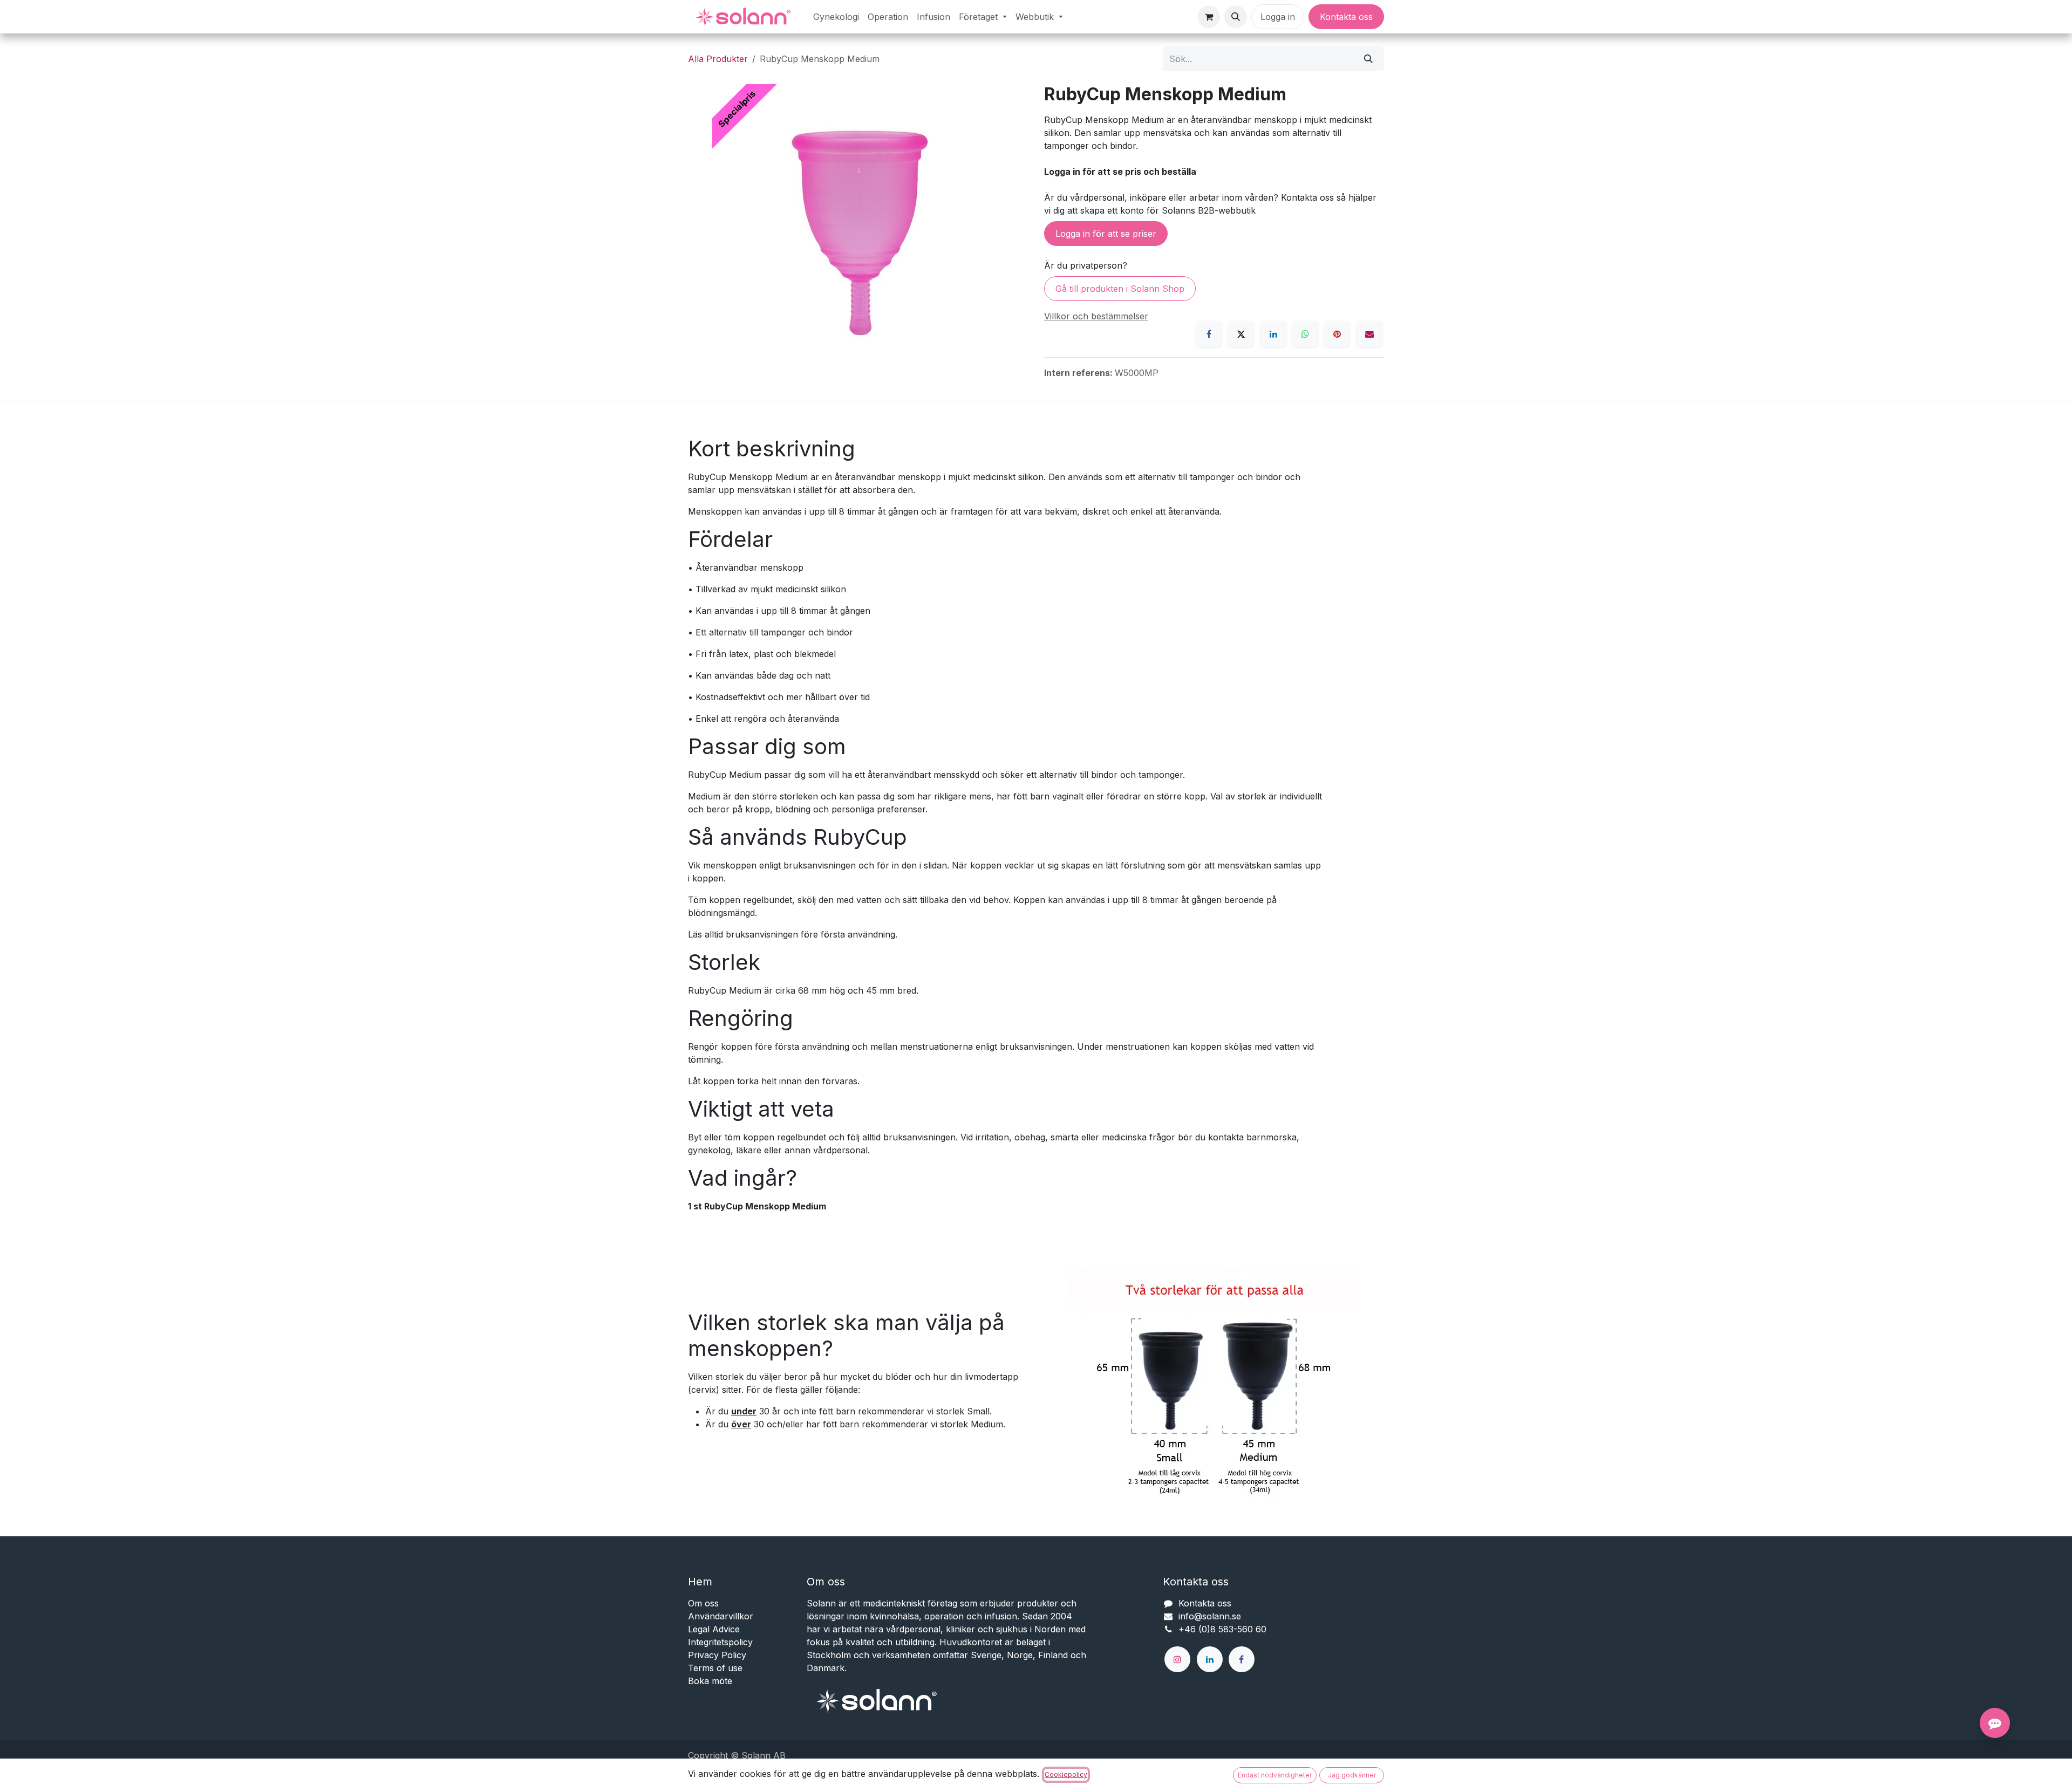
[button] (1236, 17)
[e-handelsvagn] (1209, 17)
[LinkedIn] (1273, 334)
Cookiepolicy (1066, 1774)
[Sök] (1368, 59)
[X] (1241, 334)
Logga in (1278, 17)
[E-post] (1369, 334)
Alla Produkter (718, 59)
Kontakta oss (1346, 17)
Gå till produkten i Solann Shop (1120, 289)
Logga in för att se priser (1106, 234)
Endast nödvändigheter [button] (1275, 1775)
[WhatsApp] (1305, 334)
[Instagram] (1177, 1659)
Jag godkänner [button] (1352, 1775)
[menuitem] (836, 17)
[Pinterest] (1337, 334)
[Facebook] (1209, 334)
